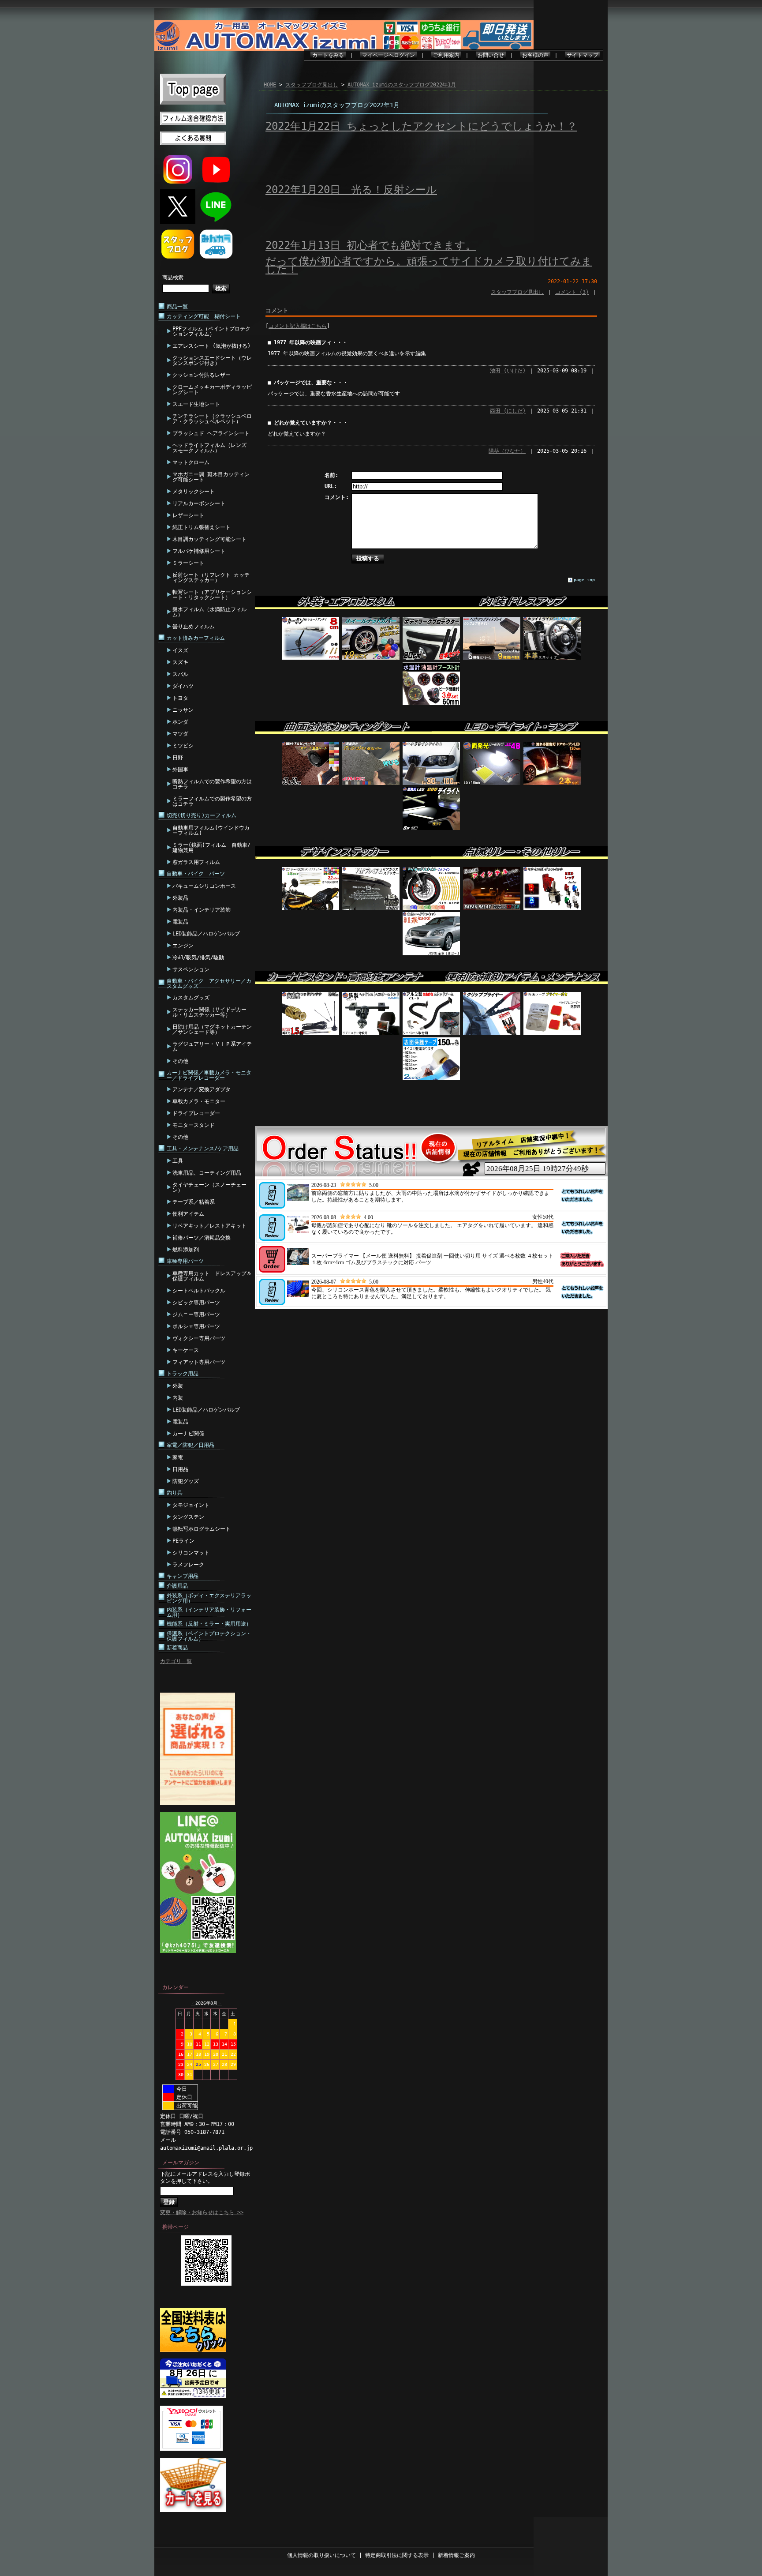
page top (584, 580)
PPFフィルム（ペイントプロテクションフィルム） (211, 331)
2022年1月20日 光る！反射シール (351, 190)
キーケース (186, 1350)
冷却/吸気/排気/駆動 (198, 958)
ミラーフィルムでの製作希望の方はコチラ (212, 801)
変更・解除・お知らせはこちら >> (202, 2212)
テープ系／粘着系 (194, 1202)
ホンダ (180, 722)
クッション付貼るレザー (202, 375)
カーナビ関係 (188, 1434)
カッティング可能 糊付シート (204, 316)
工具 (178, 1161)
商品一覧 (177, 307)
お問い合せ (491, 55)
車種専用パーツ (185, 1261)
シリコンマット (191, 1553)
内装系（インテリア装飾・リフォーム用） (209, 1612)
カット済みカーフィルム (196, 638)
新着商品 (177, 1648)
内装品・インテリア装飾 (202, 910)
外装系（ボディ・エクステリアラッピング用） (209, 1598)
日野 (178, 758)
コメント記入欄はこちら (298, 326)
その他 (180, 1061)
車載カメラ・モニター (199, 1101)
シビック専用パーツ (196, 1303)
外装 (178, 1386)
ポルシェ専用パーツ (196, 1326)
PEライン (183, 1541)
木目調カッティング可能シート (209, 539)
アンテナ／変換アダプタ (202, 1089)
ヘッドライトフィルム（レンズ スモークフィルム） (209, 448)
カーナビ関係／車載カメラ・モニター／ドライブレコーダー (209, 1075)
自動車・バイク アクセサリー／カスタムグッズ (209, 984)
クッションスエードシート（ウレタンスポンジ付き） (212, 360)
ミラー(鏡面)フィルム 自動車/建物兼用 (211, 848)
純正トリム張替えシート (202, 527)
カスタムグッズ (191, 998)
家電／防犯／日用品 (190, 1445)
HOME (270, 85)
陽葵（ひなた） (507, 451)
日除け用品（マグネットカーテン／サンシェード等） (212, 1029)
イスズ (180, 650)
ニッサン (183, 710)
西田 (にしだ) (508, 411)
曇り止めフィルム (194, 627)
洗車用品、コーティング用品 (207, 1173)
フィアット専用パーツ (199, 1362)
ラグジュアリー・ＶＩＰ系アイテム (212, 1047)
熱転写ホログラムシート (202, 1529)
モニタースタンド (194, 1125)
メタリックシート (194, 492)
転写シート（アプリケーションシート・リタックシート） (212, 595)
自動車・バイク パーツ (196, 874)
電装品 (180, 922)
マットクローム (191, 462)
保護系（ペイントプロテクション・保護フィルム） (209, 1636)
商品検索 (173, 278)
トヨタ (180, 698)
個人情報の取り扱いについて (321, 2555)
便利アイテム (188, 1214)
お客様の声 (535, 55)
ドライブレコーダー (196, 1113)
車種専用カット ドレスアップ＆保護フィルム (212, 1276)
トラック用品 (183, 1374)
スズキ (180, 662)
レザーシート (188, 515)
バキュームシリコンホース (204, 886)
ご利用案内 (446, 55)
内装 (178, 1398)
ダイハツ (183, 686)
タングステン (188, 1517)
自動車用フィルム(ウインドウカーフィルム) (211, 830)
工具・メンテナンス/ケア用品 (203, 1149)
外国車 (180, 770)
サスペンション (191, 969)
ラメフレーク (188, 1565)
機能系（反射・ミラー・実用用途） (209, 1624)
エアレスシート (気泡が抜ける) (211, 346)
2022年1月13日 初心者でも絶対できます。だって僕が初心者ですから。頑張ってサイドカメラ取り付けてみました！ (429, 257)
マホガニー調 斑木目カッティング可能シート (211, 477)
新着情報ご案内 (456, 2555)
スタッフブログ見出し (312, 85)
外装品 (180, 898)
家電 (178, 1457)
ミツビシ (183, 746)
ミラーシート (188, 563)
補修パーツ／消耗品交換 (202, 1238)
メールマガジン (181, 2163)
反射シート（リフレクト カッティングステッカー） (211, 578)
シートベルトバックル (199, 1291)
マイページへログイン (388, 55)
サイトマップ (583, 55)
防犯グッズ (186, 1481)
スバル (180, 674)
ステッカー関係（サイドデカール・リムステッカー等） (209, 1012)
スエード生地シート (196, 404)
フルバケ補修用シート (199, 551)
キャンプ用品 (183, 1576)
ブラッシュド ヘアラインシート (211, 433)
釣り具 (175, 1493)
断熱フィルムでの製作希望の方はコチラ (212, 784)
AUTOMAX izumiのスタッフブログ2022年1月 (402, 85)
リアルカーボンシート (199, 503)
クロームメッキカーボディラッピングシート (212, 390)
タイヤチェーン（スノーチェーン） (209, 1187)
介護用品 (177, 1586)
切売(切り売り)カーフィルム (202, 815)
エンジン (183, 946)
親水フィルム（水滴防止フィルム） (209, 612)
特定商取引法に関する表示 (397, 2555)
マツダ (180, 734)
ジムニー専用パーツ (196, 1314)
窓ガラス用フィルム (196, 862)
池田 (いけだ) (508, 371)
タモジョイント (191, 1505)
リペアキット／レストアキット (209, 1226)
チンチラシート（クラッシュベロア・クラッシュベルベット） (212, 419)
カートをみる (328, 55)
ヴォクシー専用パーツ (199, 1338)
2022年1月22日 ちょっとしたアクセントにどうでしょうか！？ (421, 126)
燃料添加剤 (186, 1250)
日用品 (180, 1469)
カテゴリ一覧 (176, 1661)
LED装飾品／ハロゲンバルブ (206, 934)
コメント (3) (572, 292)
